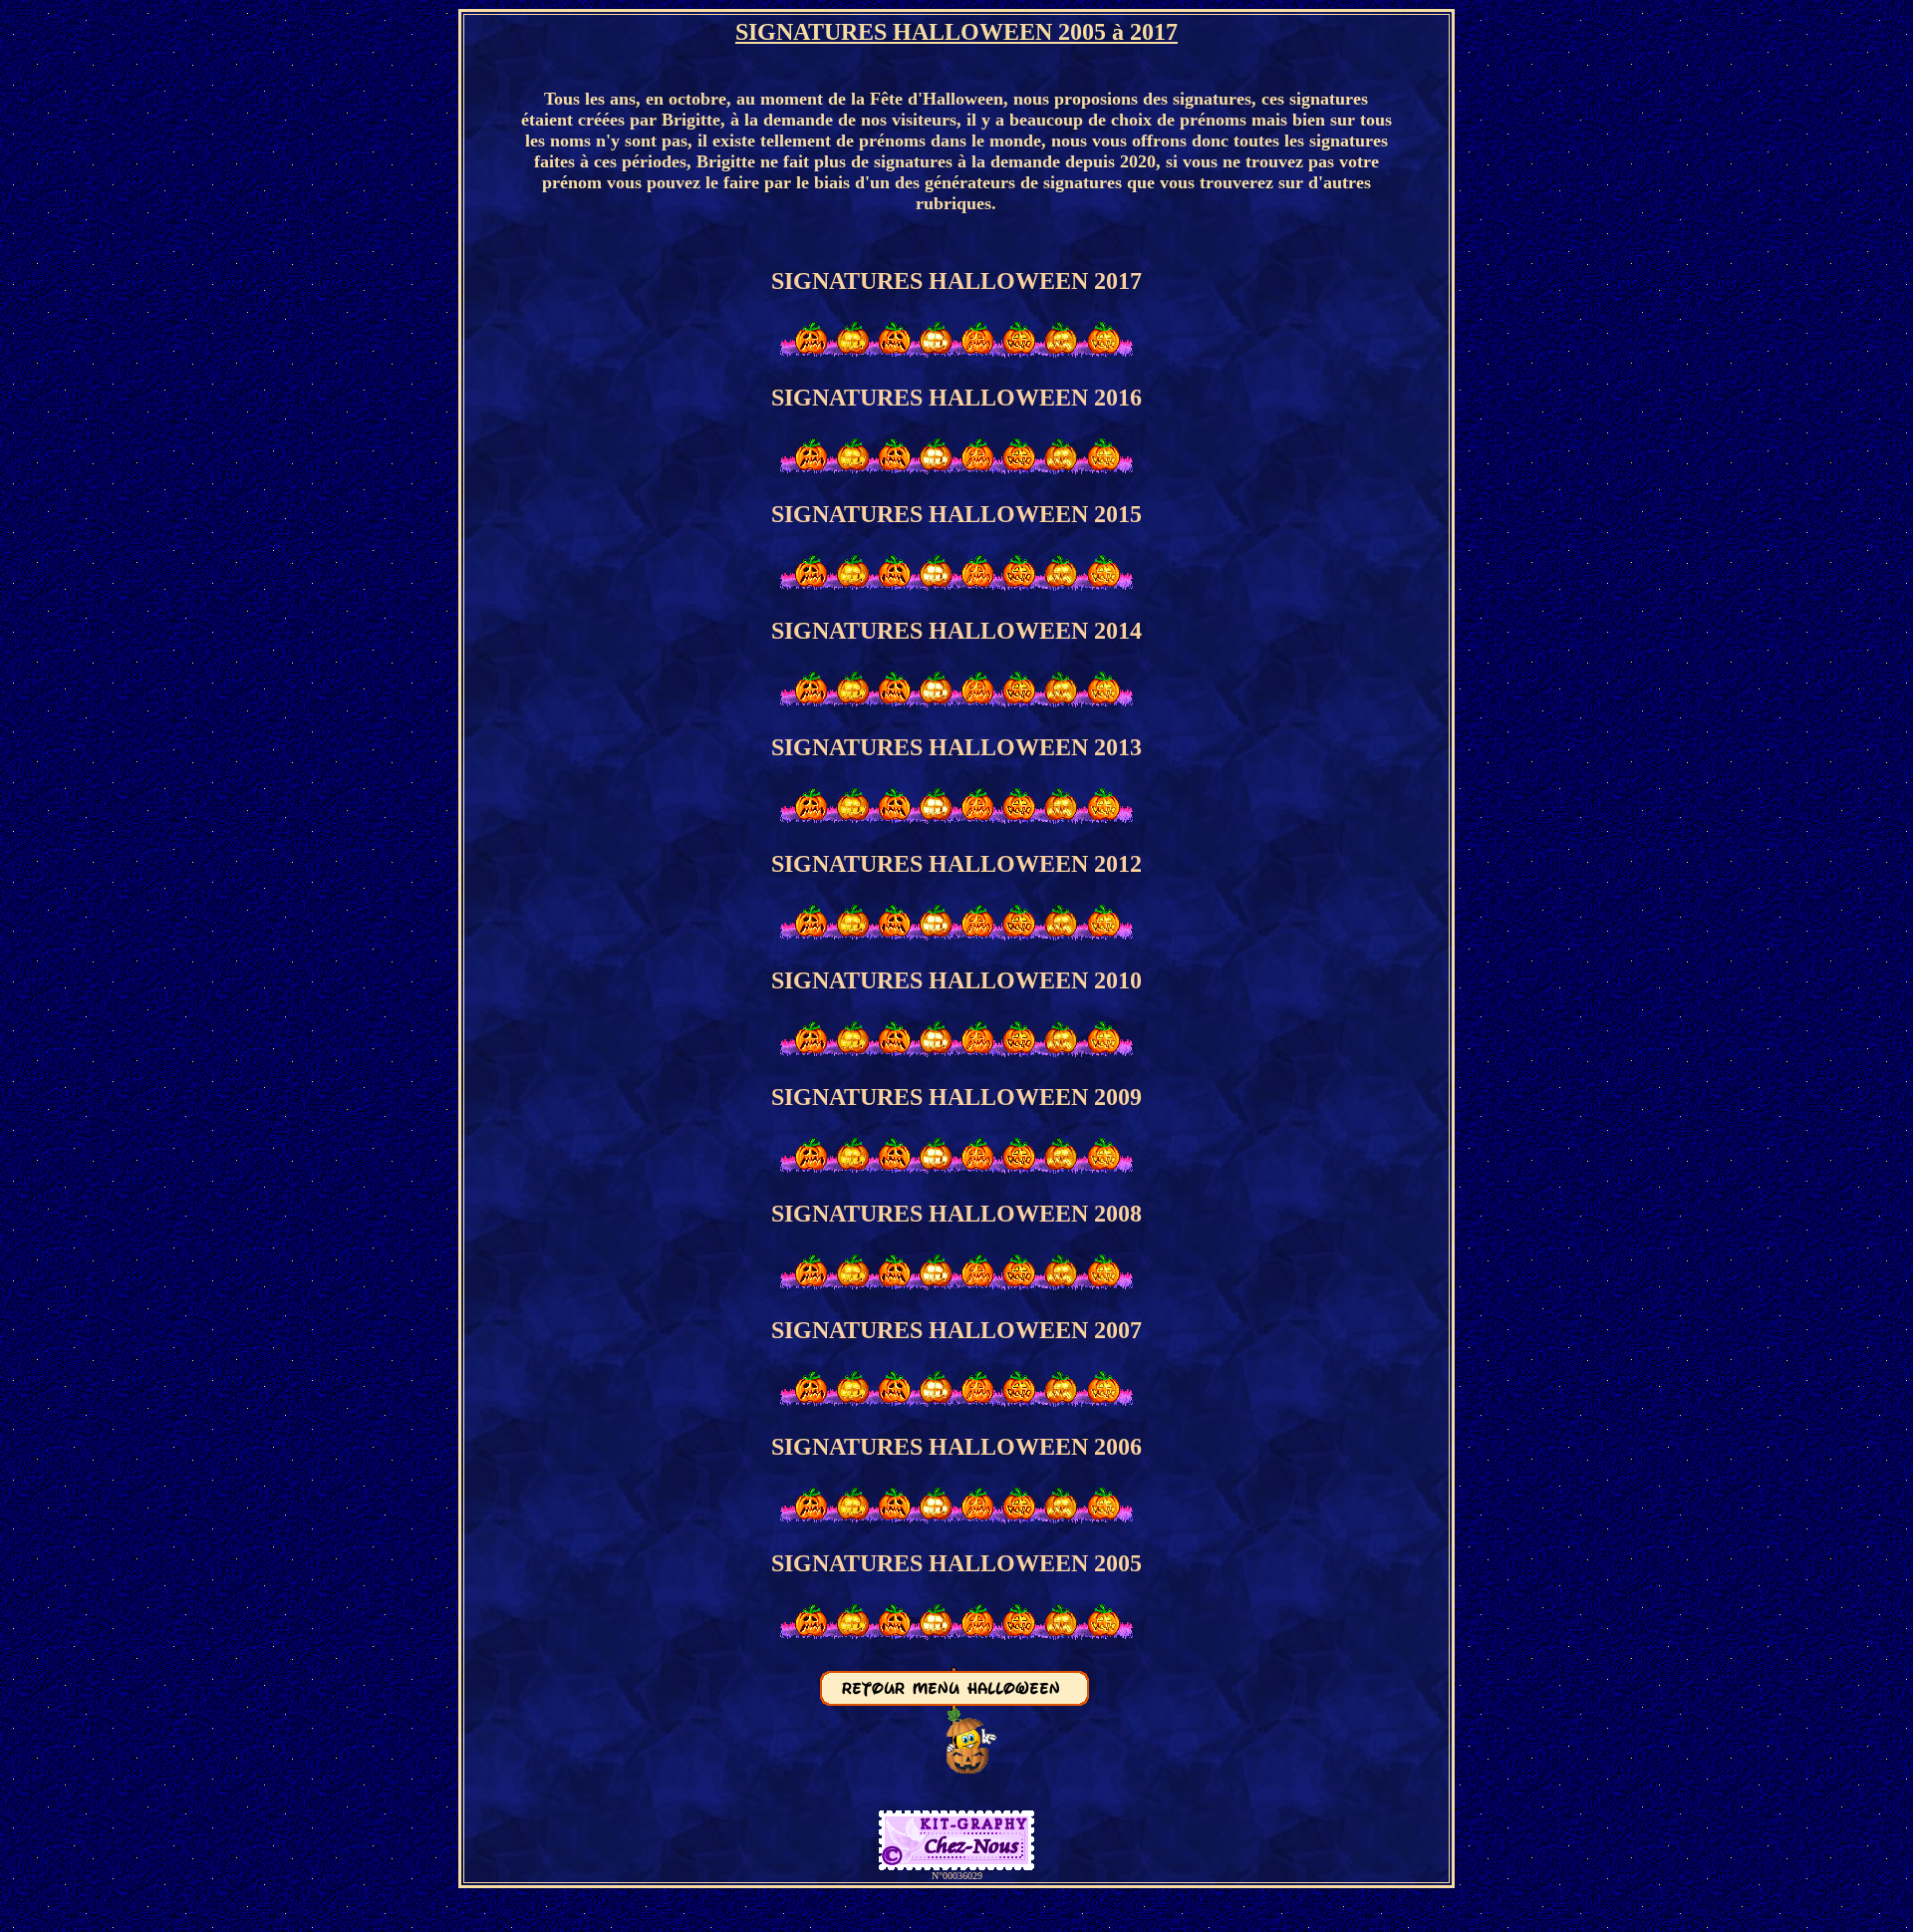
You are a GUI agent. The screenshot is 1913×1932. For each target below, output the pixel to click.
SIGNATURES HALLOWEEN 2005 (956, 1563)
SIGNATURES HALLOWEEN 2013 (956, 747)
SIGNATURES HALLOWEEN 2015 (956, 514)
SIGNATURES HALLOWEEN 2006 (956, 1447)
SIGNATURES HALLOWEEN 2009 (956, 1097)
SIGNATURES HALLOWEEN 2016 (956, 398)
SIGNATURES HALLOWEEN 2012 (956, 864)
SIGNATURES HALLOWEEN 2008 (956, 1214)
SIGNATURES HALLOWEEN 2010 (956, 980)
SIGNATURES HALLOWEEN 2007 (956, 1330)
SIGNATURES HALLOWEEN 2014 (956, 631)
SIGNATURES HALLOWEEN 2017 (956, 281)
